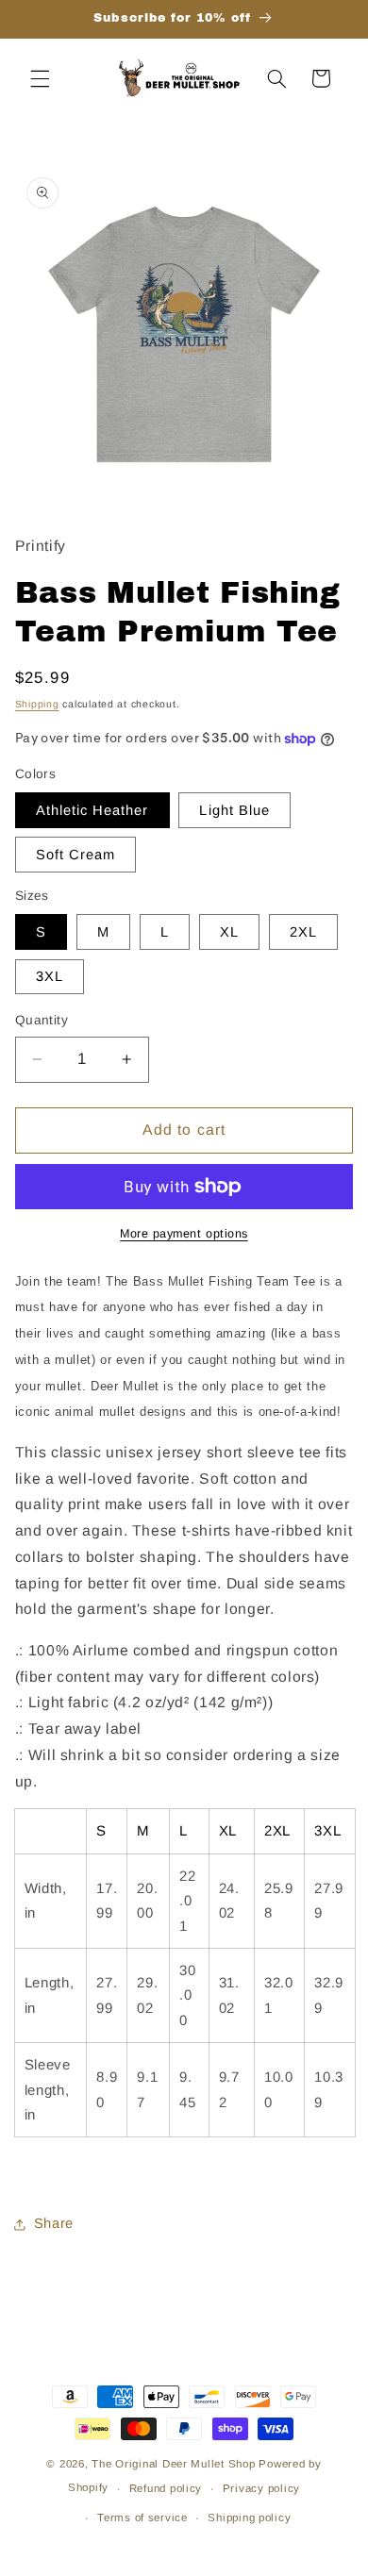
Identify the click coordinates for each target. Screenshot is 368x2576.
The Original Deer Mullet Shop (173, 2464)
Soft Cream (76, 855)
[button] (40, 78)
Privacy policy (261, 2488)
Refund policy (166, 2488)
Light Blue (234, 810)
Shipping (37, 704)
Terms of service (142, 2518)
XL (229, 932)
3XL (50, 976)
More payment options (184, 1234)
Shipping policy (249, 2518)
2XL (303, 932)
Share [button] (54, 2223)
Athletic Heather (92, 810)
